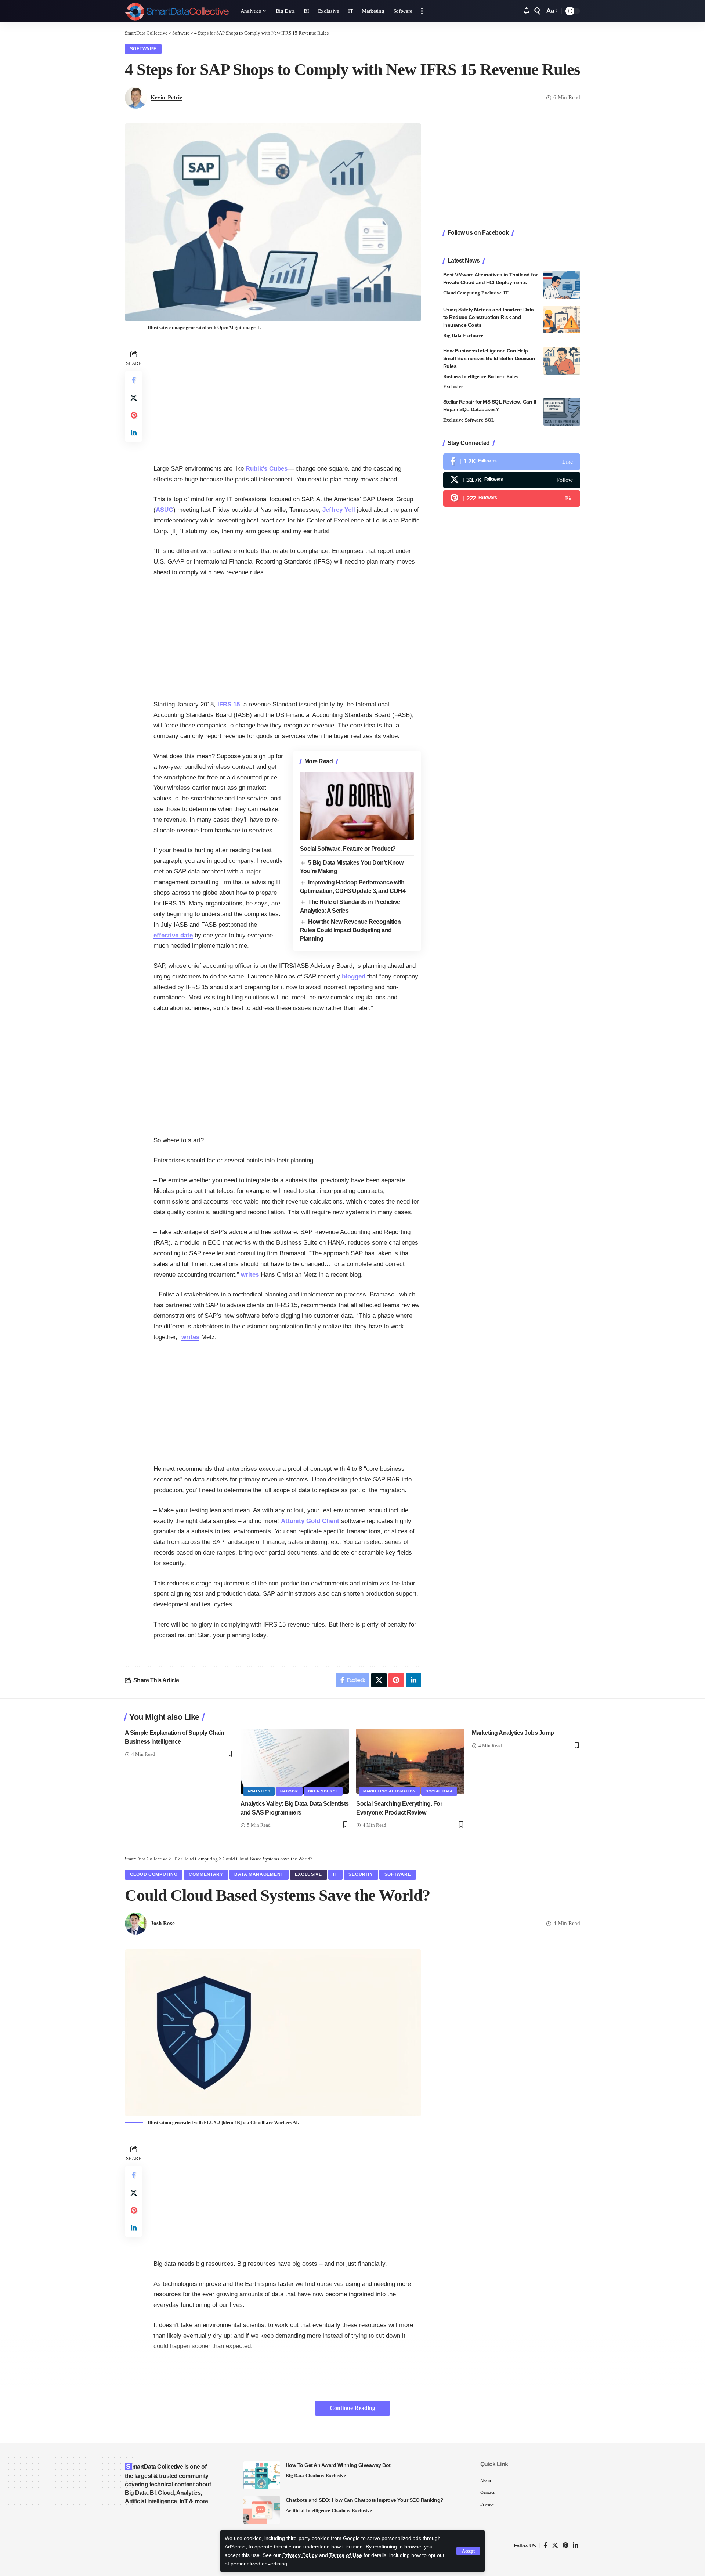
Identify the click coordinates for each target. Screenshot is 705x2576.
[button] (468, 2551)
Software (143, 49)
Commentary (206, 1874)
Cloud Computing (462, 293)
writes (250, 1275)
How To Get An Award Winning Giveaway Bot (338, 2465)
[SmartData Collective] (177, 11)
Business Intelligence (465, 377)
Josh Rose (163, 1923)
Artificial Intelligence (308, 2510)
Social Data (439, 1791)
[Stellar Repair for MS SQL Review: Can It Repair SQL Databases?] (562, 412)
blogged (354, 976)
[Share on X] (134, 397)
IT (506, 293)
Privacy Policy (300, 2555)
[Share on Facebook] (134, 380)
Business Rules (503, 377)
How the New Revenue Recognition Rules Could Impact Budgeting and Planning (350, 930)
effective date (173, 935)
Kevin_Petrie (166, 97)
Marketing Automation (389, 1791)
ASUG (164, 510)
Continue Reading (352, 2408)
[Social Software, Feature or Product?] (357, 806)
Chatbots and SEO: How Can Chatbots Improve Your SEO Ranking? (365, 2500)
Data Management (259, 1874)
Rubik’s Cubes (267, 469)
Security (361, 1874)
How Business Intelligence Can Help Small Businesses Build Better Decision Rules (489, 358)
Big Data (452, 335)
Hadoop (289, 1791)
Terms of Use (346, 2555)
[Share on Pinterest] (134, 415)
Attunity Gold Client (311, 1521)
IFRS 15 (229, 704)
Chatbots (315, 2476)
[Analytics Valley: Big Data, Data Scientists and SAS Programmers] (295, 1761)
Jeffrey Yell (339, 510)
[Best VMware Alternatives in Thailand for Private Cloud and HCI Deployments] (562, 285)
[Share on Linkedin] (134, 433)
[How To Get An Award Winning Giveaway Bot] (262, 2475)
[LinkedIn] (576, 2546)
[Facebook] (512, 462)
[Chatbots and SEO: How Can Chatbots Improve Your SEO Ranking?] (262, 2510)
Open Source (323, 1791)
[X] (512, 480)
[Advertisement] (287, 399)
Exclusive (491, 293)
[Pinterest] (512, 498)
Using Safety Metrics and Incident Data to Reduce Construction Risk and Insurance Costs (489, 317)
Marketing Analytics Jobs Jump (513, 1733)
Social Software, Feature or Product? (348, 849)
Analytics (259, 1791)
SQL (490, 420)
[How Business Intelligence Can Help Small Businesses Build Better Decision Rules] (562, 361)
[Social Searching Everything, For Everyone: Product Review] (410, 1761)
